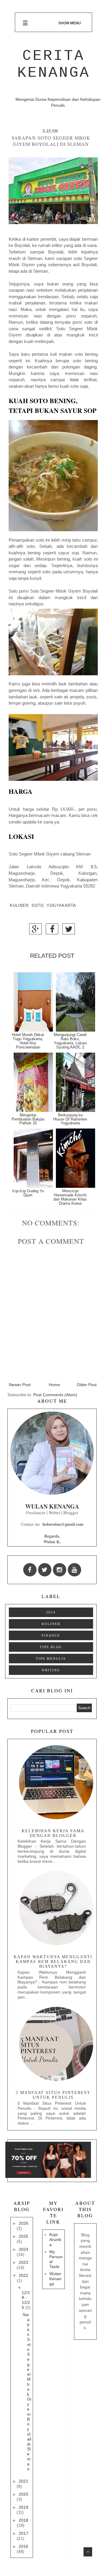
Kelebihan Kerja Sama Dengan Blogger (53, 1833)
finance (51, 1635)
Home (54, 1385)
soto (38, 906)
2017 (23, 2533)
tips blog (51, 1647)
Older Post (87, 1385)
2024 (51, 1612)
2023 (23, 2262)
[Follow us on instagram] (60, 1570)
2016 (23, 2546)
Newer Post (20, 1385)
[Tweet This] (69, 931)
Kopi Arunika (55, 2240)
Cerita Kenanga (54, 64)
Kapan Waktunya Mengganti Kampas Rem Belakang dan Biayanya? (53, 1962)
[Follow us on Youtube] (74, 1570)
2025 (23, 2236)
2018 (23, 2520)
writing (51, 1670)
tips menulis (51, 1659)
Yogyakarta (61, 906)
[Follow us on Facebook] (30, 1570)
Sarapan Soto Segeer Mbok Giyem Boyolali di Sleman (27, 2392)
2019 (23, 2507)
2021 (23, 2481)
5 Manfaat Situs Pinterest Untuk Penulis (53, 2095)
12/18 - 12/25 (26, 2300)
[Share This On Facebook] (52, 931)
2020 (23, 2494)
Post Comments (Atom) (55, 1395)
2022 (23, 2275)
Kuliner (19, 906)
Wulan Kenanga (55, 2279)
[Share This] (35, 931)
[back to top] (88, 2552)
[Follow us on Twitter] (45, 1570)
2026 (23, 2223)
